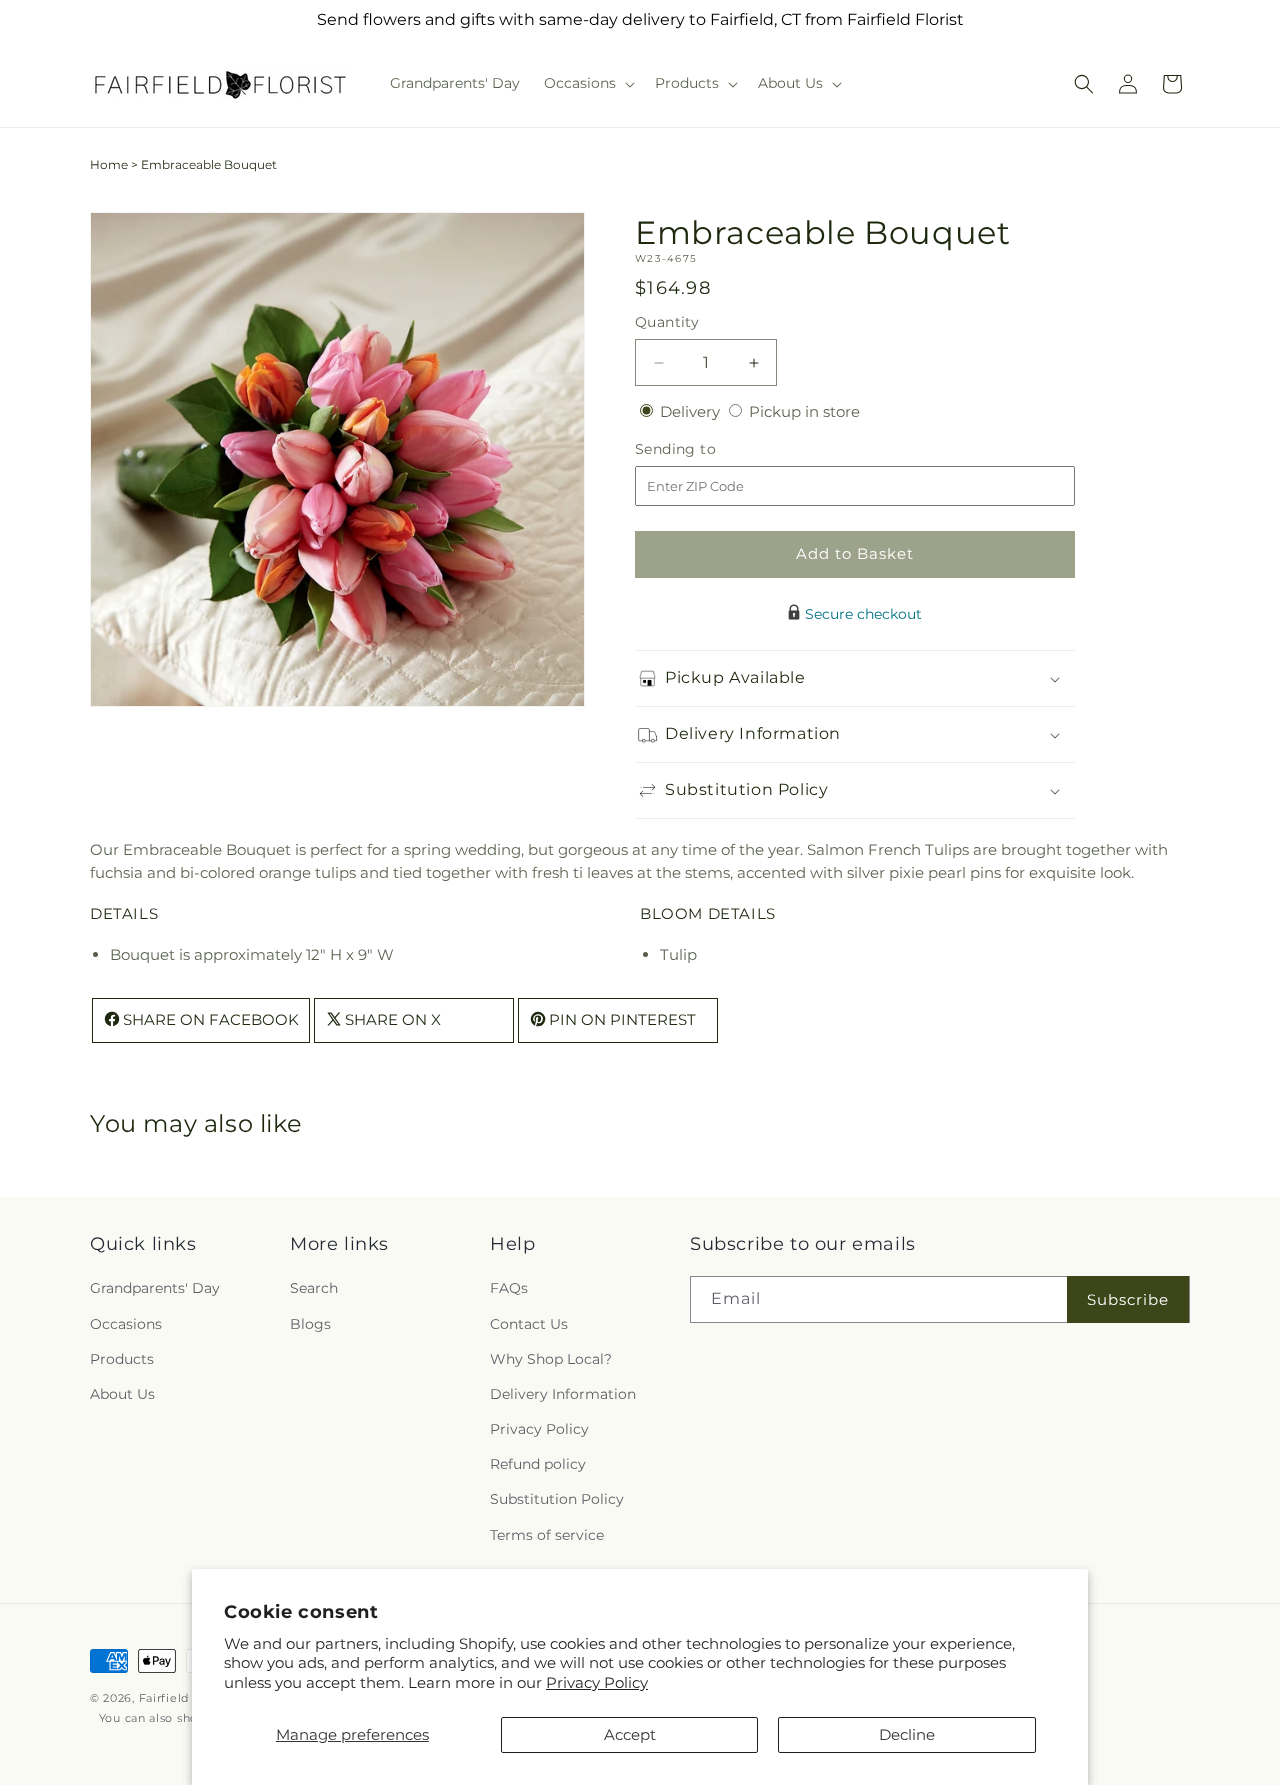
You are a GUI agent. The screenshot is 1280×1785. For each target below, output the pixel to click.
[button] (587, 83)
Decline (907, 1734)
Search (314, 1288)
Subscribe (1128, 1299)
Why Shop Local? (551, 1359)
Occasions (126, 1324)
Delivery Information (563, 1394)
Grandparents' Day (155, 1288)
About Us (122, 1394)
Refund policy (538, 1464)
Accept (630, 1734)
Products (122, 1359)
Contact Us (529, 1324)
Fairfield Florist (185, 1698)
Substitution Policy (557, 1499)
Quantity (667, 322)
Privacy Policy (597, 1682)
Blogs (310, 1324)
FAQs (509, 1288)
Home (109, 164)
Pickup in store (804, 411)
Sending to (705, 449)
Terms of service (547, 1535)
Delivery (692, 411)
